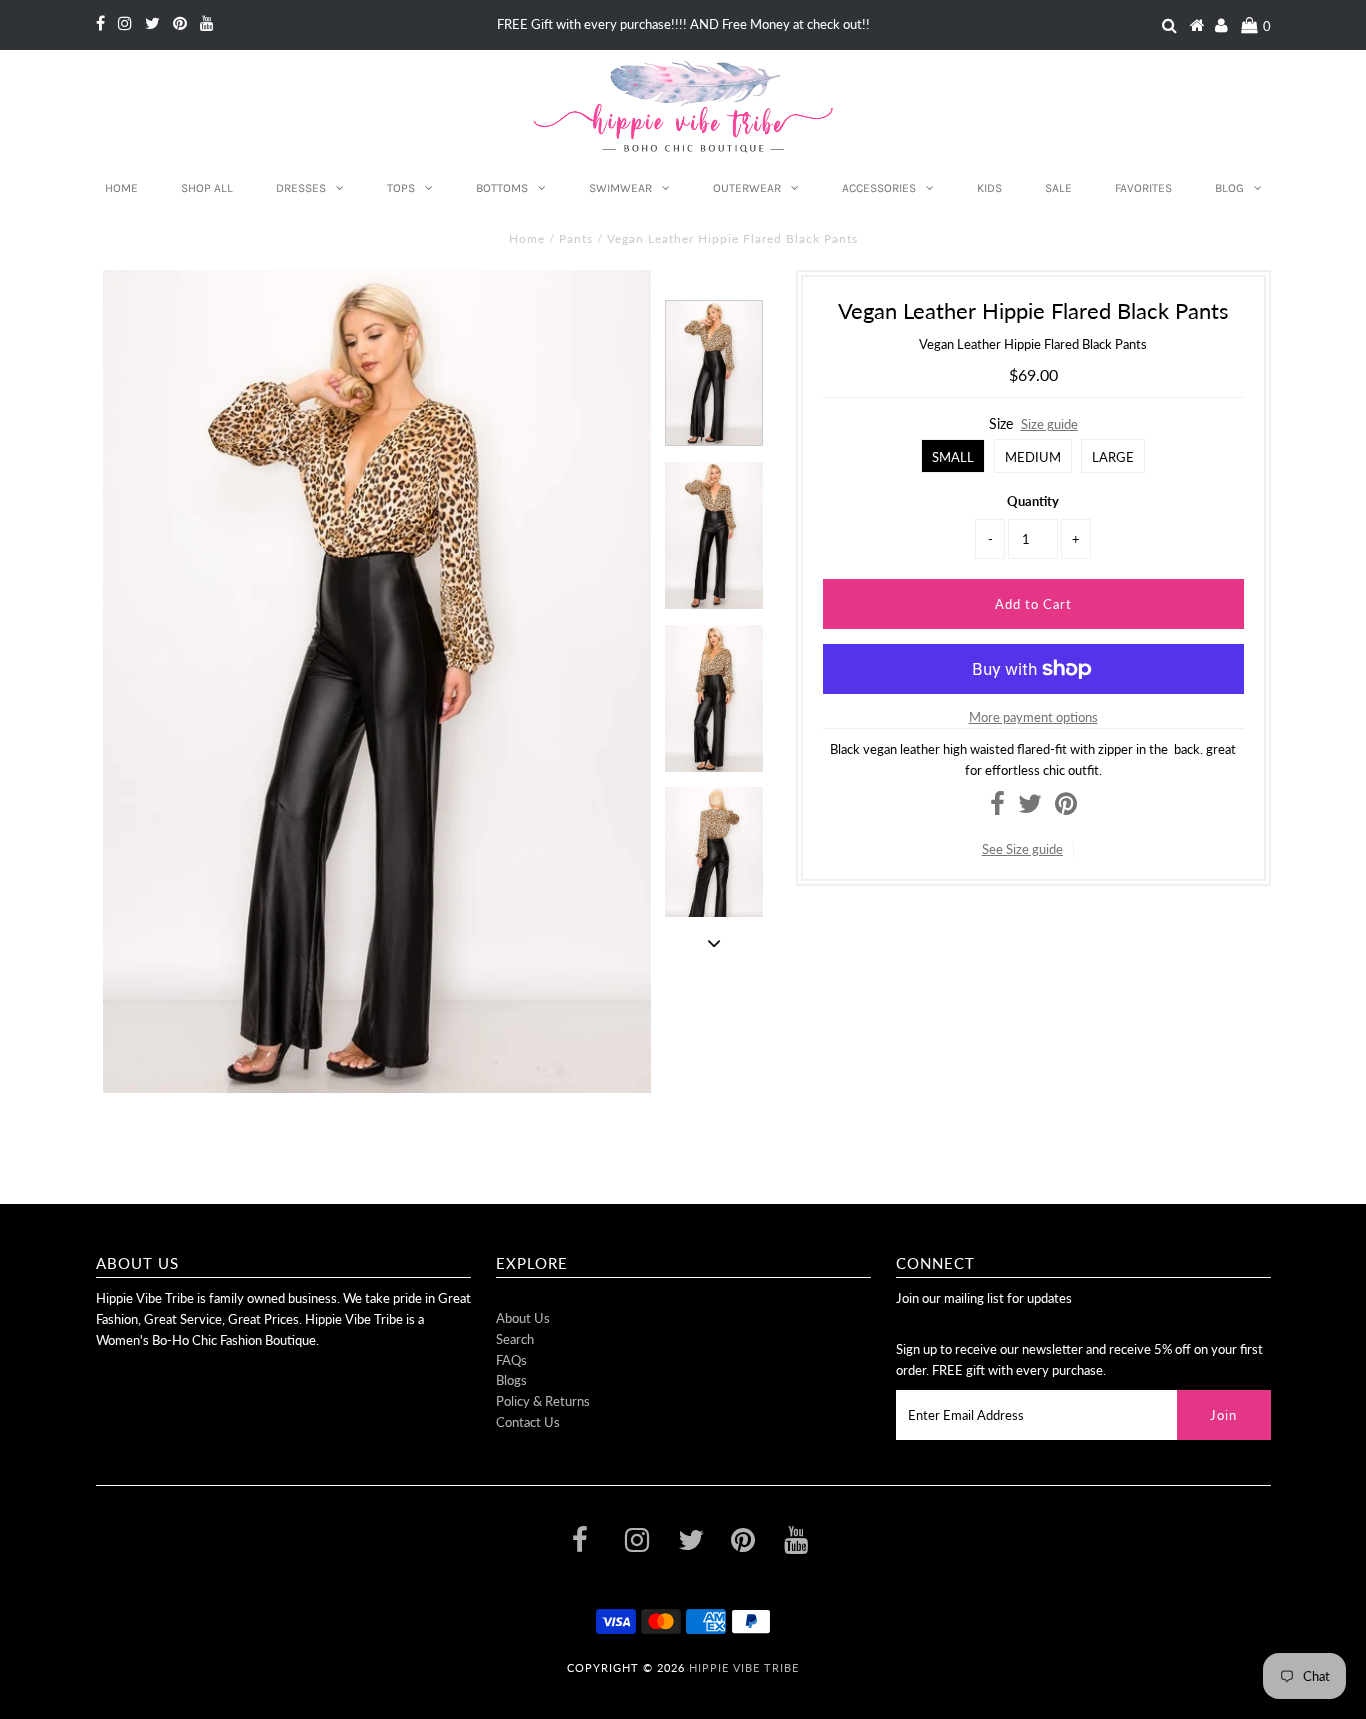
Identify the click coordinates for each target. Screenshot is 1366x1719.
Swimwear (620, 188)
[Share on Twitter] (1030, 808)
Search (515, 1339)
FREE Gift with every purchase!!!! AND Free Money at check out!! (683, 24)
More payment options (1033, 717)
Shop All (207, 188)
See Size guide (1022, 849)
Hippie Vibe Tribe (744, 1667)
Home (121, 188)
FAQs (511, 1360)
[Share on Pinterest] (1066, 808)
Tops (401, 188)
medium (1033, 457)
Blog (1229, 188)
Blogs (511, 1380)
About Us (523, 1318)
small (953, 457)
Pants (576, 238)
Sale (1058, 188)
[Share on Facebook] (997, 808)
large (1113, 457)
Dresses (301, 188)
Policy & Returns (543, 1401)
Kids (989, 188)
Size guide (1049, 424)
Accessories (879, 188)
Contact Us (528, 1422)
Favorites (1143, 188)
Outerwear (747, 188)
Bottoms (502, 188)
